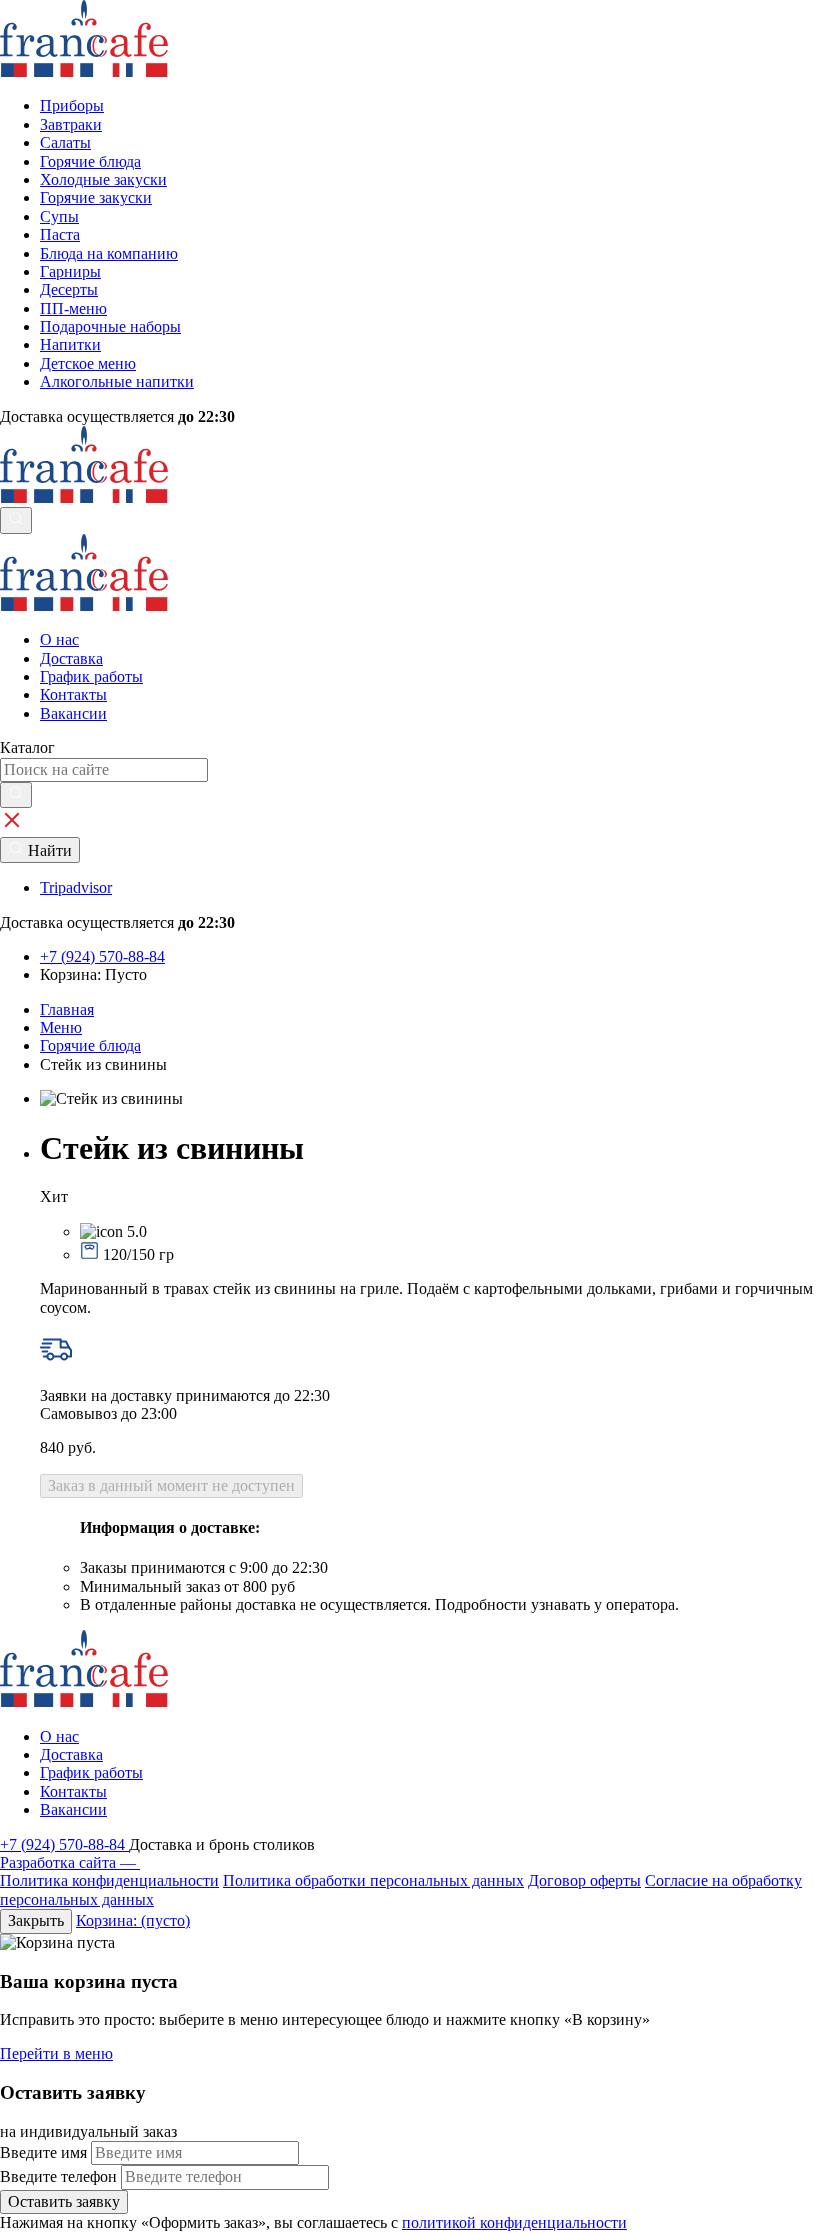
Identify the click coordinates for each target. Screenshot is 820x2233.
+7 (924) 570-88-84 (64, 1844)
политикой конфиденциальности (514, 2222)
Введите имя (43, 2152)
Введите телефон (58, 2176)
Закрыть (36, 1920)
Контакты (73, 694)
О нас (59, 639)
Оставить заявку (64, 2201)
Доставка (71, 658)
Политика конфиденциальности (109, 1880)
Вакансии (73, 713)
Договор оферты (584, 1880)
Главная (67, 1009)
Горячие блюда (90, 1045)
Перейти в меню (56, 2053)
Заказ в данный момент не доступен (171, 1485)
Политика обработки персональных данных (373, 1880)
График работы (91, 676)
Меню (61, 1027)
